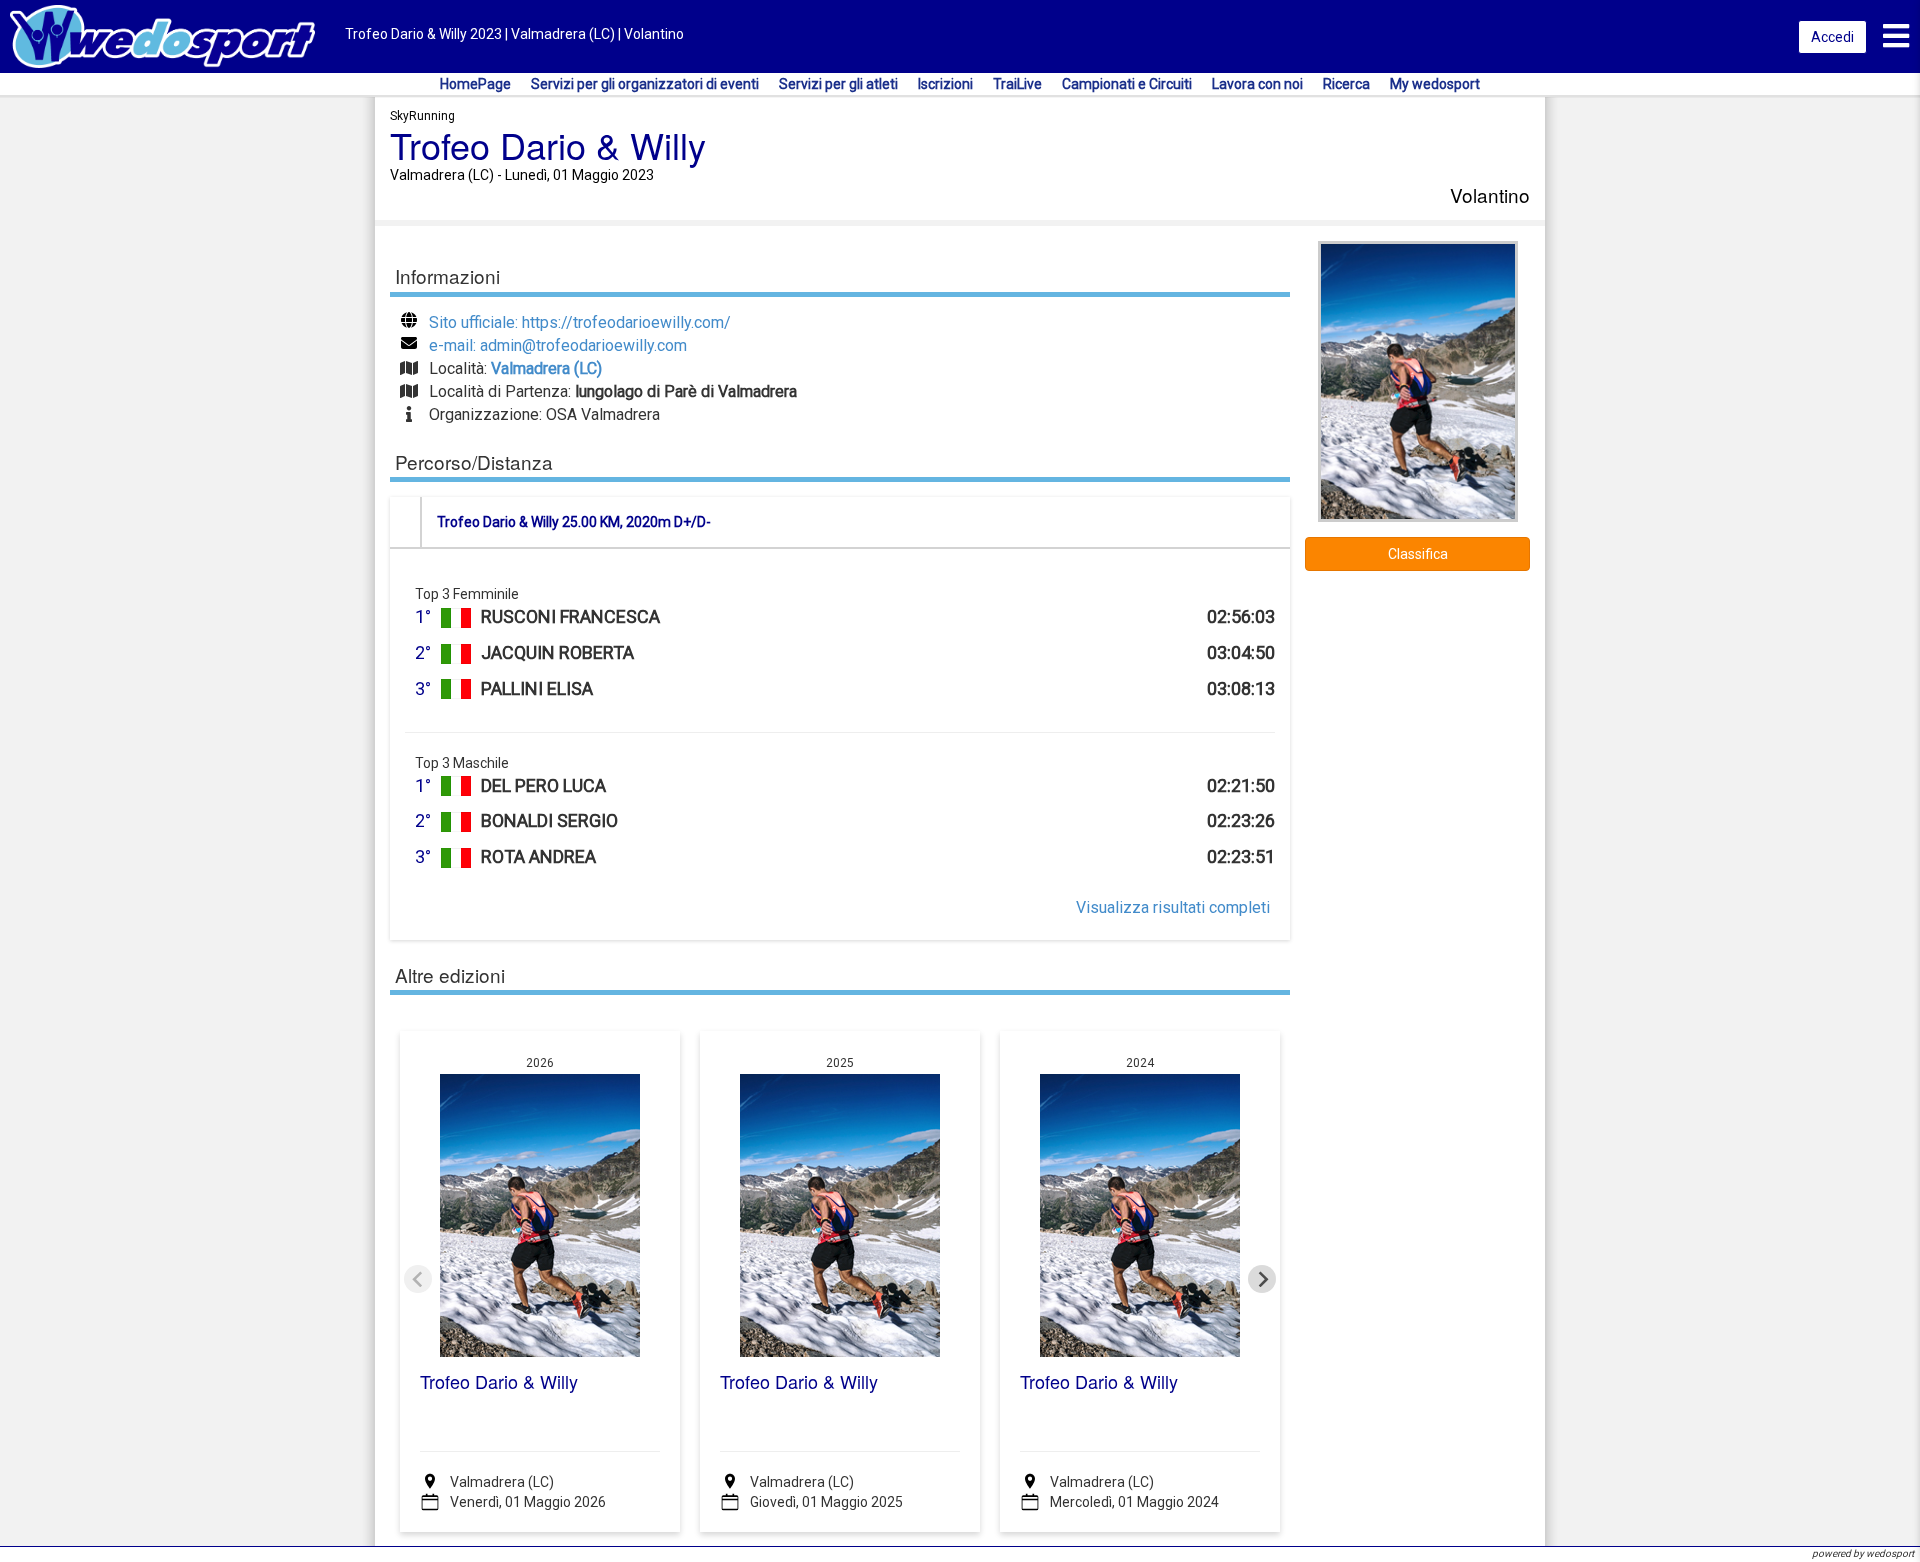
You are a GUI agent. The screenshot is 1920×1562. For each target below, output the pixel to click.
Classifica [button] (1418, 554)
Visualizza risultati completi (1173, 907)
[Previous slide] (418, 1279)
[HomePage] (162, 35)
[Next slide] (1262, 1279)
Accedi (1832, 37)
